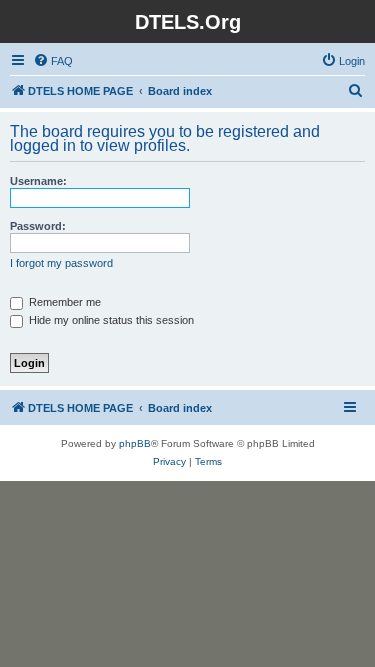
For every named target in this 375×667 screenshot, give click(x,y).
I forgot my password (61, 263)
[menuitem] (53, 61)
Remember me (63, 302)
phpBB (135, 443)
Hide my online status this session (110, 320)
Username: (38, 181)
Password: (38, 226)
